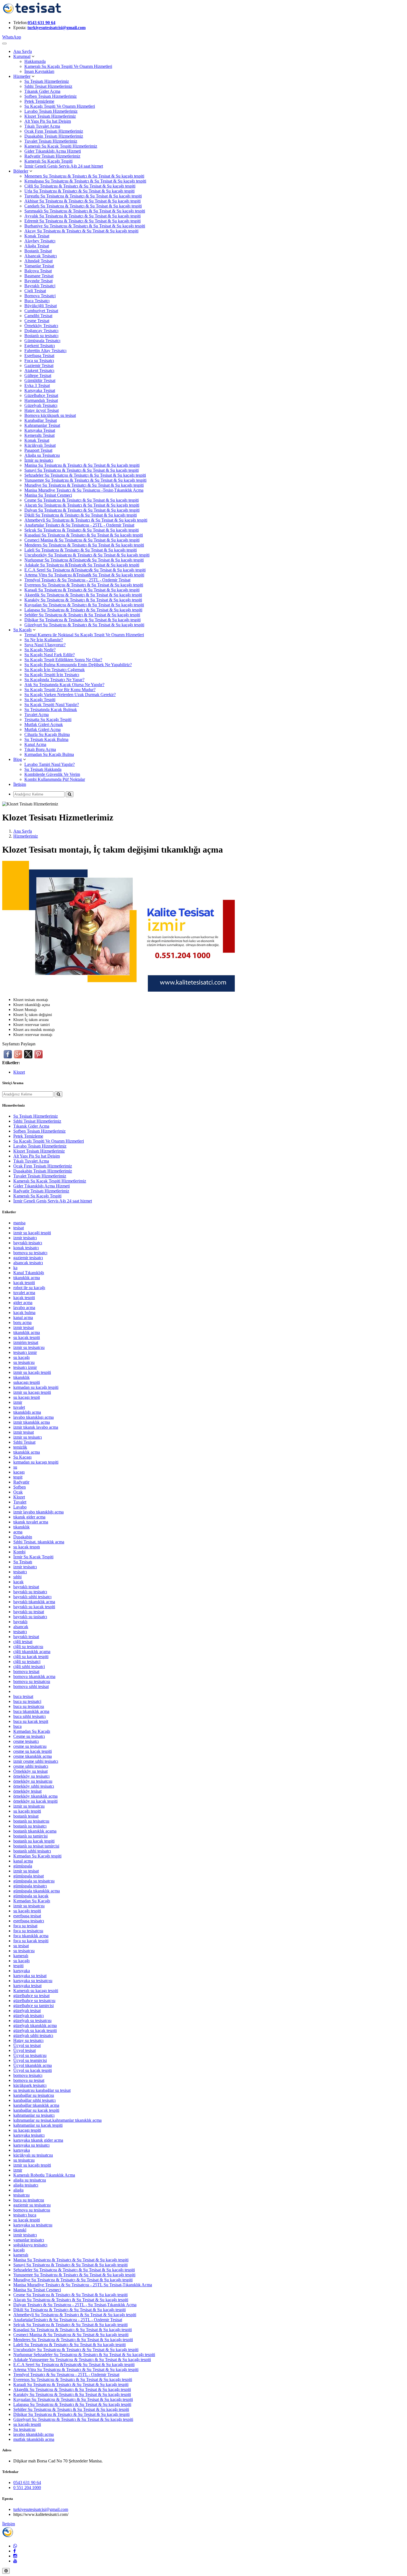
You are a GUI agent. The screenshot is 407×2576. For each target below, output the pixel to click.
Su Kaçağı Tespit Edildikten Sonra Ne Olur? (63, 660)
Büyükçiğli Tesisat (41, 306)
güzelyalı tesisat (27, 2011)
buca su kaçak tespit (31, 1721)
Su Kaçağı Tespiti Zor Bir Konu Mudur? (60, 690)
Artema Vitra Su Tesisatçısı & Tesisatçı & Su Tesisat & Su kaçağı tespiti (76, 2370)
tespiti (18, 1966)
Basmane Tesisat (39, 276)
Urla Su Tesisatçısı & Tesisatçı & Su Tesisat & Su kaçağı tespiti (79, 191)
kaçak (18, 1582)
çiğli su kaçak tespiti (31, 1657)
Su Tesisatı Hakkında (43, 769)
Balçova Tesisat (38, 271)
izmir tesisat (24, 1327)
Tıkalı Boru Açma (40, 749)
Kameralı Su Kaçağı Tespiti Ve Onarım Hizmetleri (68, 66)
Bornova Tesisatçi (40, 296)
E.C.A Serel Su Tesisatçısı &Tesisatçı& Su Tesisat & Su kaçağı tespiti (85, 570)
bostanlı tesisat (26, 1816)
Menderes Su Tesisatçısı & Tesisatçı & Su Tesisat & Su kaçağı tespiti (84, 545)
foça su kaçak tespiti (31, 1941)
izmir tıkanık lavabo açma (36, 1427)
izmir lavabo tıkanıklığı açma (38, 1512)
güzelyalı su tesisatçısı (32, 2020)
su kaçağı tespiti (27, 1811)
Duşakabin (23, 1537)
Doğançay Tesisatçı (41, 331)
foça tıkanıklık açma (31, 1936)
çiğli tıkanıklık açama (32, 1652)
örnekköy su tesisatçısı (33, 1781)
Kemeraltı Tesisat (39, 435)
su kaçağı (21, 1961)
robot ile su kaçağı (29, 1288)
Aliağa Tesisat (37, 246)
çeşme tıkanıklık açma (33, 1756)
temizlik (20, 1447)
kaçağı (19, 2250)
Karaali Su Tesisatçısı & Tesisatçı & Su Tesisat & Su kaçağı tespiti (82, 590)
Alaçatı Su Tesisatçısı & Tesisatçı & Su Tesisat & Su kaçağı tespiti (82, 505)
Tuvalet (20, 1502)
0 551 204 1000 (27, 2488)
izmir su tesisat (26, 1871)
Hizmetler (22, 76)
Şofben (20, 1487)
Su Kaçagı (22, 1457)
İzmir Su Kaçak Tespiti (33, 1557)
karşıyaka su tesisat (30, 1976)
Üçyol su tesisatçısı (30, 2055)
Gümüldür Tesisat (40, 380)
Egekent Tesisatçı (40, 346)
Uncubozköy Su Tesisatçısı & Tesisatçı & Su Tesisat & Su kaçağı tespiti (87, 555)
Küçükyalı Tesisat (40, 445)
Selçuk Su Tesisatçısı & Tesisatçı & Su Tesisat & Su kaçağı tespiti (82, 530)
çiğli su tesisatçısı (28, 1647)
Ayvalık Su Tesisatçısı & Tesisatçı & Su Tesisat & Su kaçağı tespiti (83, 216)
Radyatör (21, 1482)
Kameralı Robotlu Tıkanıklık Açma (44, 2175)
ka (15, 1268)
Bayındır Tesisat (38, 281)
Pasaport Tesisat (38, 450)
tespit (18, 1477)
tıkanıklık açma (27, 1278)
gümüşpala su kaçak (31, 1896)
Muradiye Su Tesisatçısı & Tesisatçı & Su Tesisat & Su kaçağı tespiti (84, 485)
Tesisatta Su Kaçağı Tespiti (48, 719)
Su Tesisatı (23, 1562)
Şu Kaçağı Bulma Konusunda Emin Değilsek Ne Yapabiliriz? (78, 665)
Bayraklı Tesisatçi (40, 286)
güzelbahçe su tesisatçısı (34, 2001)
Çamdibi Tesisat (38, 316)
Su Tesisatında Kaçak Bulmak (51, 710)
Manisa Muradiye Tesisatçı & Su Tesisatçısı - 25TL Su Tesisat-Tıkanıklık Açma (83, 2285)
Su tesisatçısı (24, 2429)
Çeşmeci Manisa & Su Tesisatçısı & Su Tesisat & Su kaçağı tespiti (82, 540)
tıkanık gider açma (29, 1517)
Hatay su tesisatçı (28, 2040)
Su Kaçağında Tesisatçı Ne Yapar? (54, 680)
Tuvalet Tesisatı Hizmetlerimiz (51, 141)
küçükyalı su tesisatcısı (33, 2155)
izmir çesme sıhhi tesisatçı (36, 1761)
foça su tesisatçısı (28, 1931)
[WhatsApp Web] (15, 2546)
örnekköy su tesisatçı (31, 1776)
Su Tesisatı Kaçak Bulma (46, 739)
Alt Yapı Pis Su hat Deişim (48, 121)
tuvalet (19, 1407)
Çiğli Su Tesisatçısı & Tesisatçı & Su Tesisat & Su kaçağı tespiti (80, 186)
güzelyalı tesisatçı (29, 2016)
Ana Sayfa (23, 51)
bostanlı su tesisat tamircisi (36, 1846)
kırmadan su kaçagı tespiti (36, 1462)
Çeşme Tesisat (37, 321)
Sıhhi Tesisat (24, 1442)
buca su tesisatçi (27, 1701)
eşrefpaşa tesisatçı (29, 1921)
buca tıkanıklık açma (31, 1711)
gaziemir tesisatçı (28, 1258)
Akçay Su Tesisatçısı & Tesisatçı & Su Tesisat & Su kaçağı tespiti (81, 231)
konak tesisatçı (26, 1248)
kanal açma (23, 1317)
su (15, 1467)
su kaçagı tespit (27, 1397)
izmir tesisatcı (25, 1567)
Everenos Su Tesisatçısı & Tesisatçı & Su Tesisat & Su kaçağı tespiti (84, 585)
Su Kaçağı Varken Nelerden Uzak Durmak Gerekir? (70, 695)
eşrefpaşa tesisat (27, 1916)
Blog (18, 759)
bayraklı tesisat (26, 1587)
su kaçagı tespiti (27, 2130)
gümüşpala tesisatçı (30, 1886)
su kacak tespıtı (27, 1547)
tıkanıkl (20, 2230)
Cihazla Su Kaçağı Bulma (47, 734)
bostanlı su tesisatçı (30, 1826)
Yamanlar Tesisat (39, 266)
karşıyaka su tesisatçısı (33, 2225)
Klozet (19, 1072)
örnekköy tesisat (27, 1791)
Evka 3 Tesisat (37, 385)
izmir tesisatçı (25, 1238)
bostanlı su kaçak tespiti (34, 1841)
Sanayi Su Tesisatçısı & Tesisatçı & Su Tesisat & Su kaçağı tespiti (82, 470)
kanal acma (23, 1861)
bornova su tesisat (29, 2080)
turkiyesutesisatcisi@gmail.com (56, 28)
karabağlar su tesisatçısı (34, 2095)
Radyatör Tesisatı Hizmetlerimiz (52, 156)
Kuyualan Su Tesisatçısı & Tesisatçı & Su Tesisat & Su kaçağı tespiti (84, 605)
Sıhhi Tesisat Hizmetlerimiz (48, 86)
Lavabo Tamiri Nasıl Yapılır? (50, 764)
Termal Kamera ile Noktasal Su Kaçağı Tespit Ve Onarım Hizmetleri (84, 635)
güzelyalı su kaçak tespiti (35, 2030)
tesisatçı (20, 1632)
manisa (19, 1223)
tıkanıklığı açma (27, 1412)
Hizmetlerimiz (26, 836)
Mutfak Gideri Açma (42, 729)
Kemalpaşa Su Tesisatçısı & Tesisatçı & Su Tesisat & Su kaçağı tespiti (85, 181)
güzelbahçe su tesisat (31, 1996)
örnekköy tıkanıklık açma (35, 1796)
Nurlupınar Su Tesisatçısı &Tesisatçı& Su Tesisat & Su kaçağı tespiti (84, 560)
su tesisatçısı (24, 1362)
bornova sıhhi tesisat (31, 1686)
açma (18, 1532)
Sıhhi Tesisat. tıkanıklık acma (39, 1542)
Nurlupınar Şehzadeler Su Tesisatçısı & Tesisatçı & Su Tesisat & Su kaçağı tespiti (84, 2355)
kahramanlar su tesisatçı (34, 2115)
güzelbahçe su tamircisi (34, 2006)
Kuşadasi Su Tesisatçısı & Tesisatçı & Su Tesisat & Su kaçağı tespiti (84, 535)
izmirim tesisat (26, 1342)
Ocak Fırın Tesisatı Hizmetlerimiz (54, 131)
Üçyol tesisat (25, 2050)
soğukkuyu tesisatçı (30, 2245)
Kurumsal (22, 56)
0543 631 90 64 (42, 23)
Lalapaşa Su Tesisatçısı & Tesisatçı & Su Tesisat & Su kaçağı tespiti (83, 610)
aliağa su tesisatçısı (30, 2180)
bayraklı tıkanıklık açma (34, 1602)
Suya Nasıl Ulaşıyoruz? (45, 645)
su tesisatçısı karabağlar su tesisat (42, 2090)
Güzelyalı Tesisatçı (41, 405)
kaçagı (19, 1472)
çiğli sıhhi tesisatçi (29, 1667)
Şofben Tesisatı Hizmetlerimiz (51, 96)
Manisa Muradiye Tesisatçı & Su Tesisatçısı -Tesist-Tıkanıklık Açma (84, 490)
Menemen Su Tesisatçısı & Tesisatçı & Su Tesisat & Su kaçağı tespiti (84, 176)
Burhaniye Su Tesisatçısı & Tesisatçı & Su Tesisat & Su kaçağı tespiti (85, 226)
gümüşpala (23, 1866)
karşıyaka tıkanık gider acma (38, 2140)
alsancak (21, 1627)
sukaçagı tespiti (27, 1382)
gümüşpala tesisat (29, 1876)
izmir (18, 1402)
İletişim (20, 784)
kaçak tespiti (24, 1283)
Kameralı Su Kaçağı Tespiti (48, 161)
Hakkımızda (35, 61)
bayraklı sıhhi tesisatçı (32, 1597)
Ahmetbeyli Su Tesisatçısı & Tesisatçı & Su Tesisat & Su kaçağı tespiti (86, 520)
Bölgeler (21, 171)
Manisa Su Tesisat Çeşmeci (48, 495)
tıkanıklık (21, 1377)
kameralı (21, 1956)
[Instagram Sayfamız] (15, 2556)
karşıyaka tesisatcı (29, 2135)
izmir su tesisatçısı (29, 1347)
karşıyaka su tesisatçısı (33, 1981)
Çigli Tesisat (35, 291)
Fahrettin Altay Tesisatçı (45, 351)
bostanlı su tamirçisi (30, 1836)
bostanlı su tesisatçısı (31, 1821)
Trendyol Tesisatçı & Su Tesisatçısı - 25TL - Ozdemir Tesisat (77, 580)
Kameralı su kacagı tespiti (36, 1991)
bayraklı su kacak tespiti (34, 1607)
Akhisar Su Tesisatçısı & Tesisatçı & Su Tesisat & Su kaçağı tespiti (83, 201)
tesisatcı (20, 1572)
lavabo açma (24, 1308)
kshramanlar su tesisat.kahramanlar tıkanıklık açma (57, 2120)
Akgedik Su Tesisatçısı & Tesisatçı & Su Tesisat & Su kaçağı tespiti (83, 595)
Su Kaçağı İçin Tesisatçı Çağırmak (55, 670)
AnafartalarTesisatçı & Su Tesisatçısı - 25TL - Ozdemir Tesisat (68, 2320)
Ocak (18, 1492)
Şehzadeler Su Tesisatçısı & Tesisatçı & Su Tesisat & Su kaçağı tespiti (85, 475)
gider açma (23, 1303)
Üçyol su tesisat (27, 2045)
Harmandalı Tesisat (41, 400)
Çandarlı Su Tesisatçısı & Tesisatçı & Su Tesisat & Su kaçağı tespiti (83, 206)
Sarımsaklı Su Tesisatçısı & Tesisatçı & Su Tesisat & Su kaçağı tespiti (85, 211)
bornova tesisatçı (28, 2075)
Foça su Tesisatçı (39, 361)
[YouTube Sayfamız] (15, 2561)
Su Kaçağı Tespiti (40, 700)
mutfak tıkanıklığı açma (34, 2439)
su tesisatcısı (24, 2160)
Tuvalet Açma (37, 714)
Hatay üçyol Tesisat (42, 410)
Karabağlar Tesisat (41, 420)
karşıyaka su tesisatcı (31, 2145)
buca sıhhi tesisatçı (29, 1716)
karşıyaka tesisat (27, 1986)
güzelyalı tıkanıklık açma (35, 2025)
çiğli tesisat (23, 1642)
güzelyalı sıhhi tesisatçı (33, 2035)
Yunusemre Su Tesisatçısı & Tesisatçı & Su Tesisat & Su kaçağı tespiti (85, 480)
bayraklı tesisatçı (28, 1243)
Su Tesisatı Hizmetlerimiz (47, 81)
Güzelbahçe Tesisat (41, 395)
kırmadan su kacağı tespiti (36, 1387)
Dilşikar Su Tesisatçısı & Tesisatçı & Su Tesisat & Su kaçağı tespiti (83, 620)
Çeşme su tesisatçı (29, 1736)
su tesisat (21, 1946)
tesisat (19, 1228)
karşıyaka (22, 1971)
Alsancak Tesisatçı (41, 256)
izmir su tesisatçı (28, 1437)
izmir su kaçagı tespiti (32, 1392)
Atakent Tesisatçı (39, 370)
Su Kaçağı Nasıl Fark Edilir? (50, 655)
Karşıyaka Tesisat (40, 390)
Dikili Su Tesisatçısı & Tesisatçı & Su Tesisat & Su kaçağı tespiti (81, 515)
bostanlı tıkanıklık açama (35, 1831)
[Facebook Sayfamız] (15, 2551)
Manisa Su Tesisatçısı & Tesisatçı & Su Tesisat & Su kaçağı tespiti (82, 465)
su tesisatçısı (24, 1951)
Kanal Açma (35, 744)
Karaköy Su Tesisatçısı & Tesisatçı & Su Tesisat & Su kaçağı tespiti (83, 600)
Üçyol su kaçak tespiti (33, 2070)
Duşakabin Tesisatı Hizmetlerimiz (54, 136)
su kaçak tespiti (27, 2220)
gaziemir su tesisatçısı (32, 2205)
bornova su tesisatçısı (32, 1681)
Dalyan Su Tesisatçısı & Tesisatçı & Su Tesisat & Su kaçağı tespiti (82, 510)
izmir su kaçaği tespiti (32, 1233)
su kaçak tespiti (27, 1337)
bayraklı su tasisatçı (30, 1617)
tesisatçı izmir (25, 1367)
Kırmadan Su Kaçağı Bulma (49, 754)
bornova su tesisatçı (30, 1253)
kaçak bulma (24, 1313)
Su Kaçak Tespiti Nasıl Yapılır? (52, 705)
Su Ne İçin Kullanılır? (44, 640)
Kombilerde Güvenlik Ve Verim (52, 774)
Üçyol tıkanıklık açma (33, 2065)
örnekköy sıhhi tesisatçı (34, 1786)
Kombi (19, 1552)
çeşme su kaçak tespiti (33, 1751)
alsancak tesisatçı (28, 1263)
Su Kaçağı (22, 630)
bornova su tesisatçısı (32, 2210)
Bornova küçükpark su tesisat (50, 415)
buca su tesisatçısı (29, 1706)
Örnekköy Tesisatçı (41, 326)
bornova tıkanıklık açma (34, 1676)
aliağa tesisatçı (26, 2185)
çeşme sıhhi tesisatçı (31, 1766)
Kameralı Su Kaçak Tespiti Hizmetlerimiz (61, 146)
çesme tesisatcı (26, 1741)
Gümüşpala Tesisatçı (42, 341)
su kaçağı (21, 1357)
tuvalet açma (24, 1293)
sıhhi (17, 1577)
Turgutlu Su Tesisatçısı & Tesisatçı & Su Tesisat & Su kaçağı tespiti (83, 196)
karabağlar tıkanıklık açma (36, 2105)
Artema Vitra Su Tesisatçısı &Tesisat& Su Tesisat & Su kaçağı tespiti (84, 575)
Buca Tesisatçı (37, 301)
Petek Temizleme (39, 101)
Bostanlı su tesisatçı (41, 336)
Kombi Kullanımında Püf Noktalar (55, 779)
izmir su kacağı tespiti (32, 1372)
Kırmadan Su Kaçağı (32, 1731)
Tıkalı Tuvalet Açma (42, 126)
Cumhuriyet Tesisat (41, 311)
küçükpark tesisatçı (30, 2085)
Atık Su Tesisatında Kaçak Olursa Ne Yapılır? (64, 685)
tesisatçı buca (25, 2215)
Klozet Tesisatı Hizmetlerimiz (50, 116)
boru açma (22, 1322)
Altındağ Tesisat (38, 261)
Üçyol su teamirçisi (30, 2060)
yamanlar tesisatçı (29, 2240)
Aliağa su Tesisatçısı (42, 455)
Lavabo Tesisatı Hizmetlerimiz (51, 111)
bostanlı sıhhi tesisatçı (32, 1851)
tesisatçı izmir (25, 1352)
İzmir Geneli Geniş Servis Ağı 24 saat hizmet (64, 166)
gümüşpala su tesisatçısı (34, 1881)
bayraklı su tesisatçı (30, 1592)
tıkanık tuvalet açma (31, 1522)
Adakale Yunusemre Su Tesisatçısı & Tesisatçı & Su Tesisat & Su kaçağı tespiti (82, 2360)
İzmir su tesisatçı (39, 460)
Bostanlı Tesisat (38, 251)
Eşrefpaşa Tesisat (39, 356)
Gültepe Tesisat (38, 375)
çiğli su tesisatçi (27, 1662)
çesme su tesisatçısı (30, 1746)
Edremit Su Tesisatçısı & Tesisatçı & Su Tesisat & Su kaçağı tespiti (83, 221)
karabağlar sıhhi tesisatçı (34, 2100)
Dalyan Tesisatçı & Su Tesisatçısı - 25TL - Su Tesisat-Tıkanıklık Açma (75, 2305)
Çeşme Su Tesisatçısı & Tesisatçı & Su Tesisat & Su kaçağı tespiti (82, 500)
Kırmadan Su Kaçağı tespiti (37, 1856)
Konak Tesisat (37, 236)
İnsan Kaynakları (39, 71)
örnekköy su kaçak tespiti (35, 1801)
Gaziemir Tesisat (39, 365)
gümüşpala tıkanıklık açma (37, 1891)
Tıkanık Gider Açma (42, 91)
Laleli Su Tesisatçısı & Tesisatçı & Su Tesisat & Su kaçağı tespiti (81, 550)
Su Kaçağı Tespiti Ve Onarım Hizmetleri (60, 106)
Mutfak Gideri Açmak (44, 724)
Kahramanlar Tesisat (42, 425)
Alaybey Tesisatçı (40, 241)
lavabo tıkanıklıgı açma (34, 1417)
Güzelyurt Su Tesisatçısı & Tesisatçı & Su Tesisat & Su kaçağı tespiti (84, 625)
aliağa (18, 2190)
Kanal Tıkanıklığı (29, 1273)
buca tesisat (23, 1696)
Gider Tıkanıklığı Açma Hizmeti (53, 151)
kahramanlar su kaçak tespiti (38, 2125)
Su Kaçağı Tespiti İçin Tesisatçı (52, 675)
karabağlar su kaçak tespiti (36, 2110)
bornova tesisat (26, 1671)
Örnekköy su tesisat (30, 1771)
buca (17, 1726)
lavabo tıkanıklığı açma (34, 2434)
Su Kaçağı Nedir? (40, 650)
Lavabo (20, 1507)
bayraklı (20, 1622)
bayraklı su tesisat (29, 1612)
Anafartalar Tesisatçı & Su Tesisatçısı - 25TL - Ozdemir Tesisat (79, 525)
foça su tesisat (25, 1926)
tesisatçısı (21, 2195)
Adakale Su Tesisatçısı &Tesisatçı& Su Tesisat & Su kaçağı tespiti (82, 565)
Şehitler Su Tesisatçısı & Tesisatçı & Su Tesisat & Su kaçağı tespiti (82, 615)
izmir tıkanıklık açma (32, 1422)
